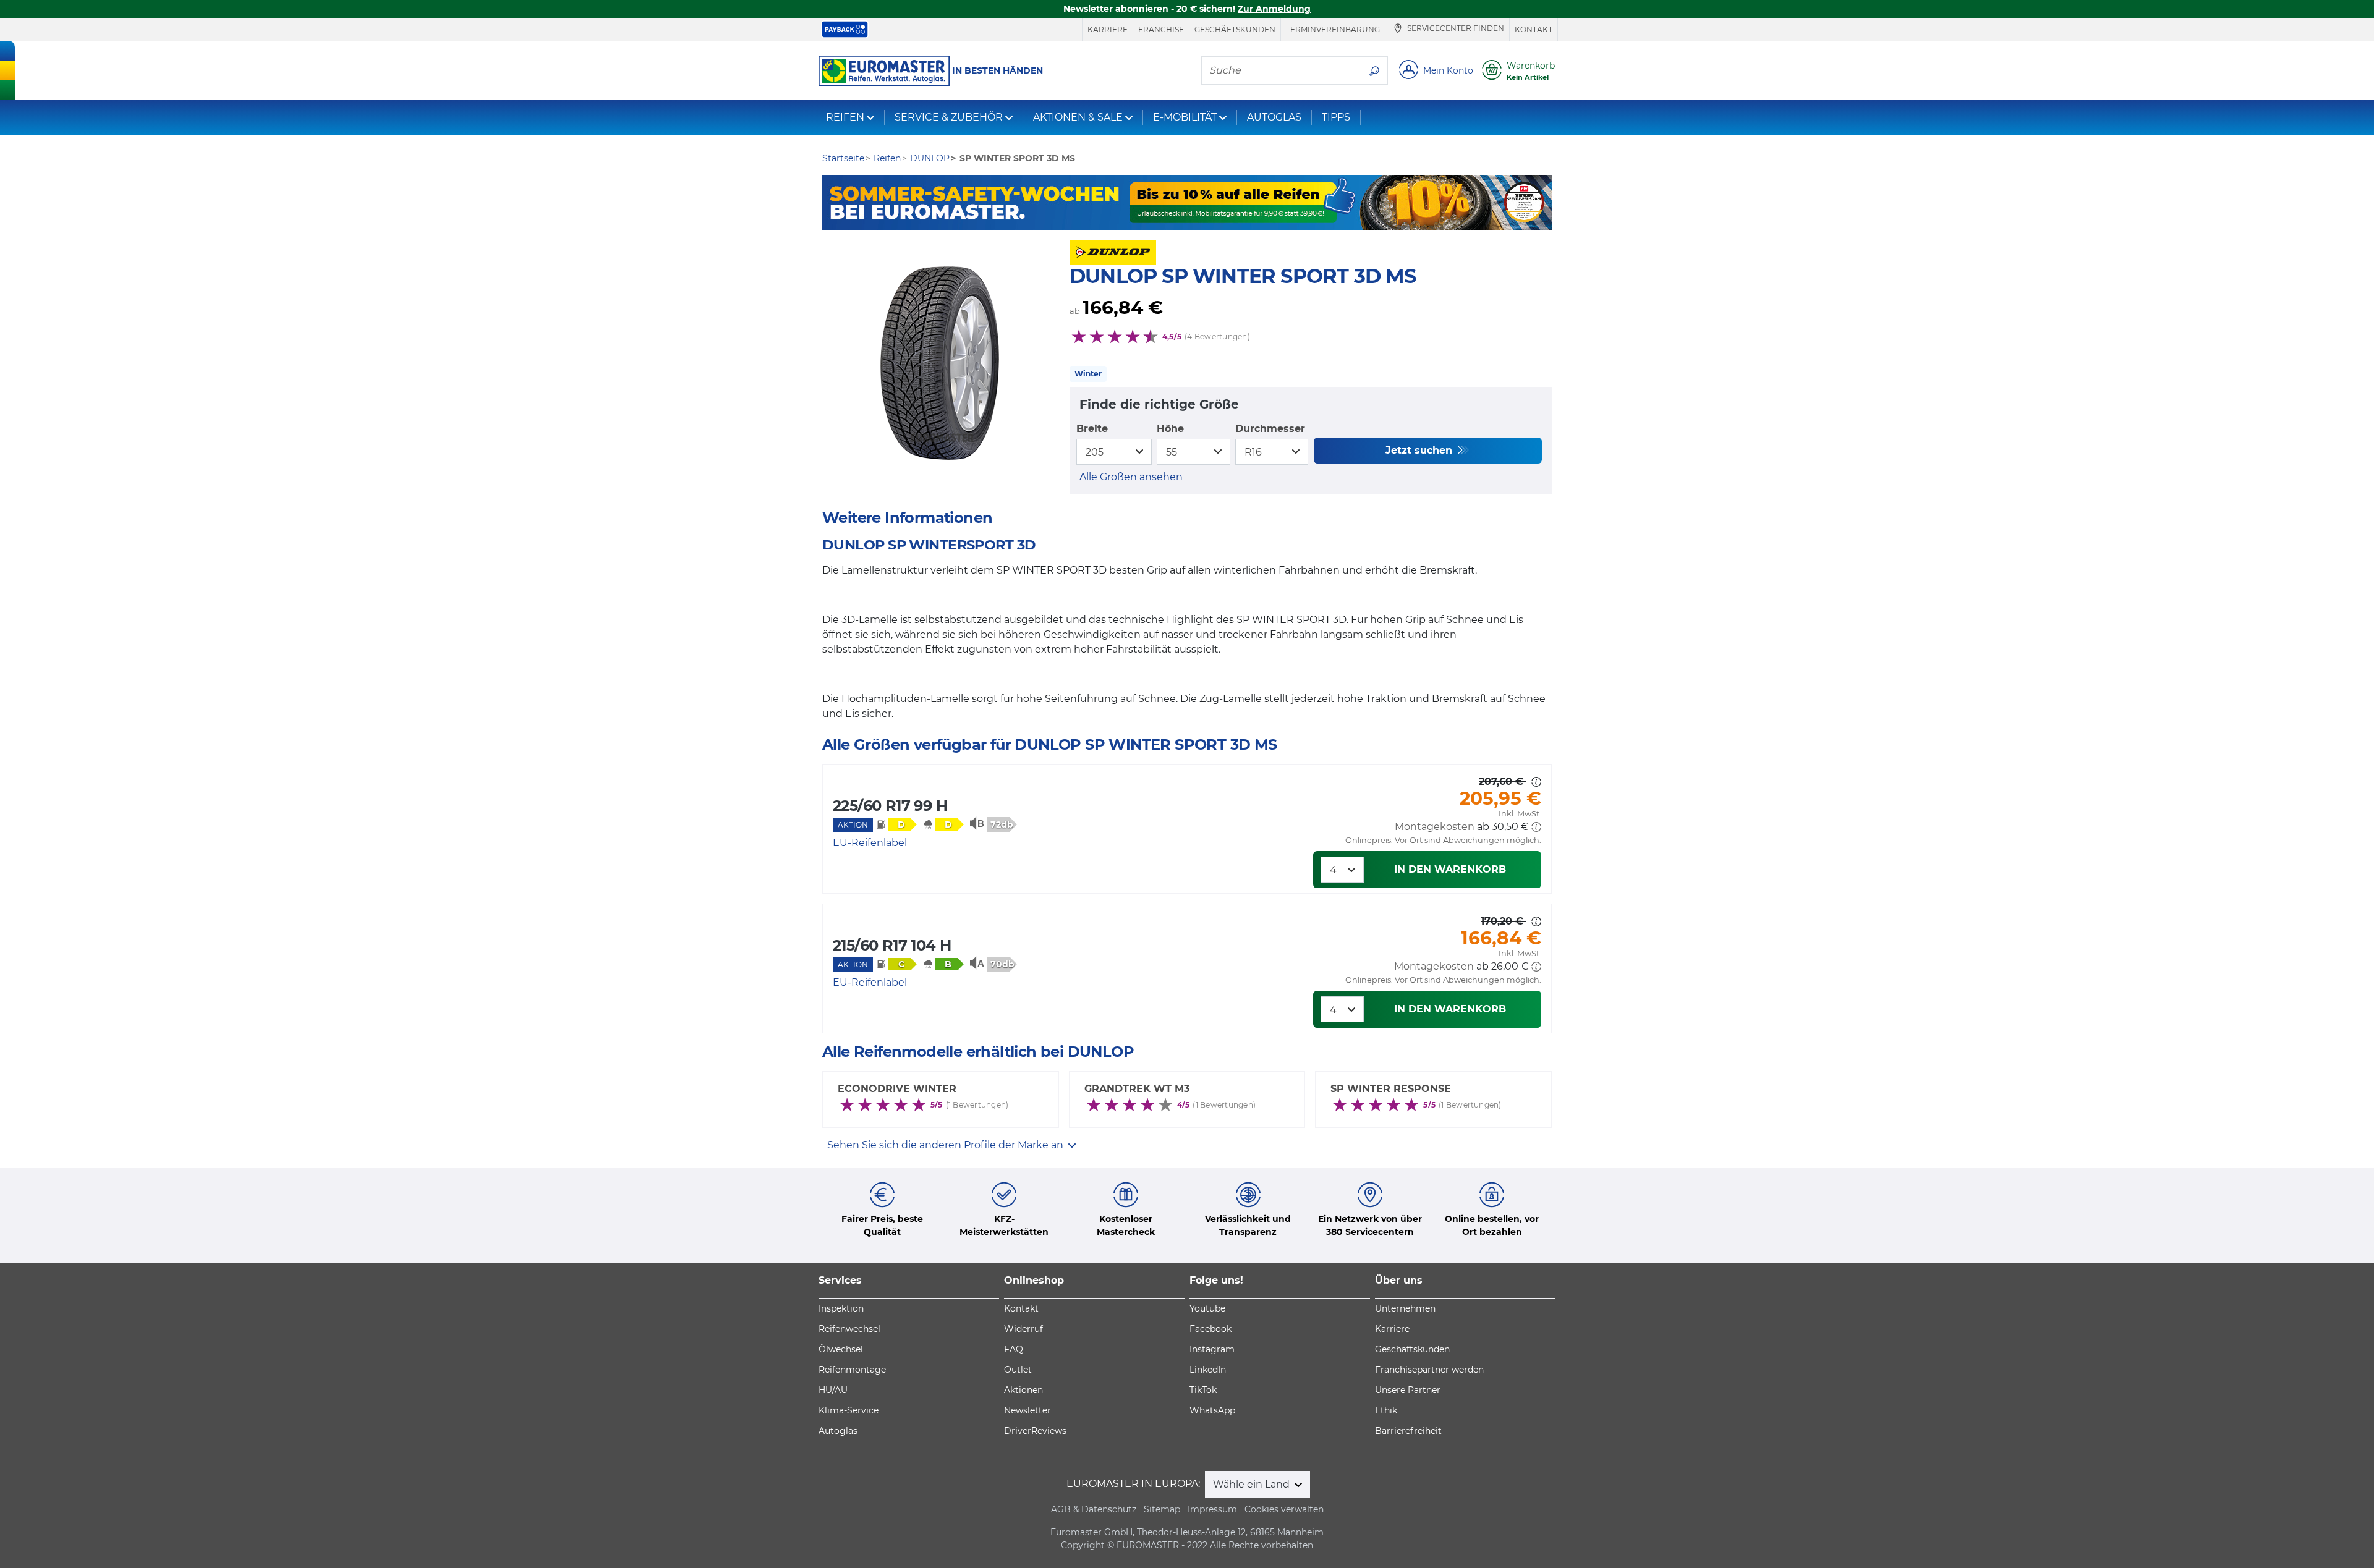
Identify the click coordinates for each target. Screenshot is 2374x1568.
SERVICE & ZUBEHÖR (949, 117)
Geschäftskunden (1235, 29)
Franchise (1161, 29)
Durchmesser (1270, 429)
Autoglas (838, 1431)
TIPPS (1336, 117)
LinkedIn (1208, 1370)
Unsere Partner (1408, 1390)
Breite (1092, 429)
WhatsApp (1212, 1410)
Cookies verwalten (1284, 1509)
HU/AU (833, 1390)
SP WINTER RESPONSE (1391, 1089)
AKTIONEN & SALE (1078, 117)
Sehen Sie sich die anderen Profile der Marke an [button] (947, 1145)
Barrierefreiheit (1408, 1431)
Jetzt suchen (1420, 450)
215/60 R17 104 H (892, 945)
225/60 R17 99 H (890, 806)
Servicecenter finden (1455, 29)
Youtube (1207, 1308)
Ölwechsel (841, 1349)
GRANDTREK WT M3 (1137, 1089)
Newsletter (1027, 1410)
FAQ (1014, 1349)
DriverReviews (1035, 1431)
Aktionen (1023, 1390)
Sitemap (1162, 1509)
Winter (1088, 374)
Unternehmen (1405, 1308)
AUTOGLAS (1274, 117)
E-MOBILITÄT (1185, 117)
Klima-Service (849, 1410)
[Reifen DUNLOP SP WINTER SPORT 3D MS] (940, 363)
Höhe (1170, 429)
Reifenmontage (852, 1370)
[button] (1536, 827)
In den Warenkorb (1450, 869)
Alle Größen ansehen (1131, 477)
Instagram (1212, 1349)
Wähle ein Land (1253, 1484)
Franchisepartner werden (1429, 1370)
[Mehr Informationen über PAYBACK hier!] (845, 29)
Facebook (1210, 1329)
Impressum (1212, 1509)
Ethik (1386, 1410)
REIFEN (845, 117)
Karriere (1108, 29)
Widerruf (1023, 1329)
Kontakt (1534, 29)
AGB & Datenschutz (1094, 1509)
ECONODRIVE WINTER (897, 1089)
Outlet (1018, 1370)
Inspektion (841, 1308)
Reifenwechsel (849, 1329)
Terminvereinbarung (1333, 29)
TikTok (1203, 1390)
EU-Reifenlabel (870, 843)
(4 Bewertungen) (1217, 337)
